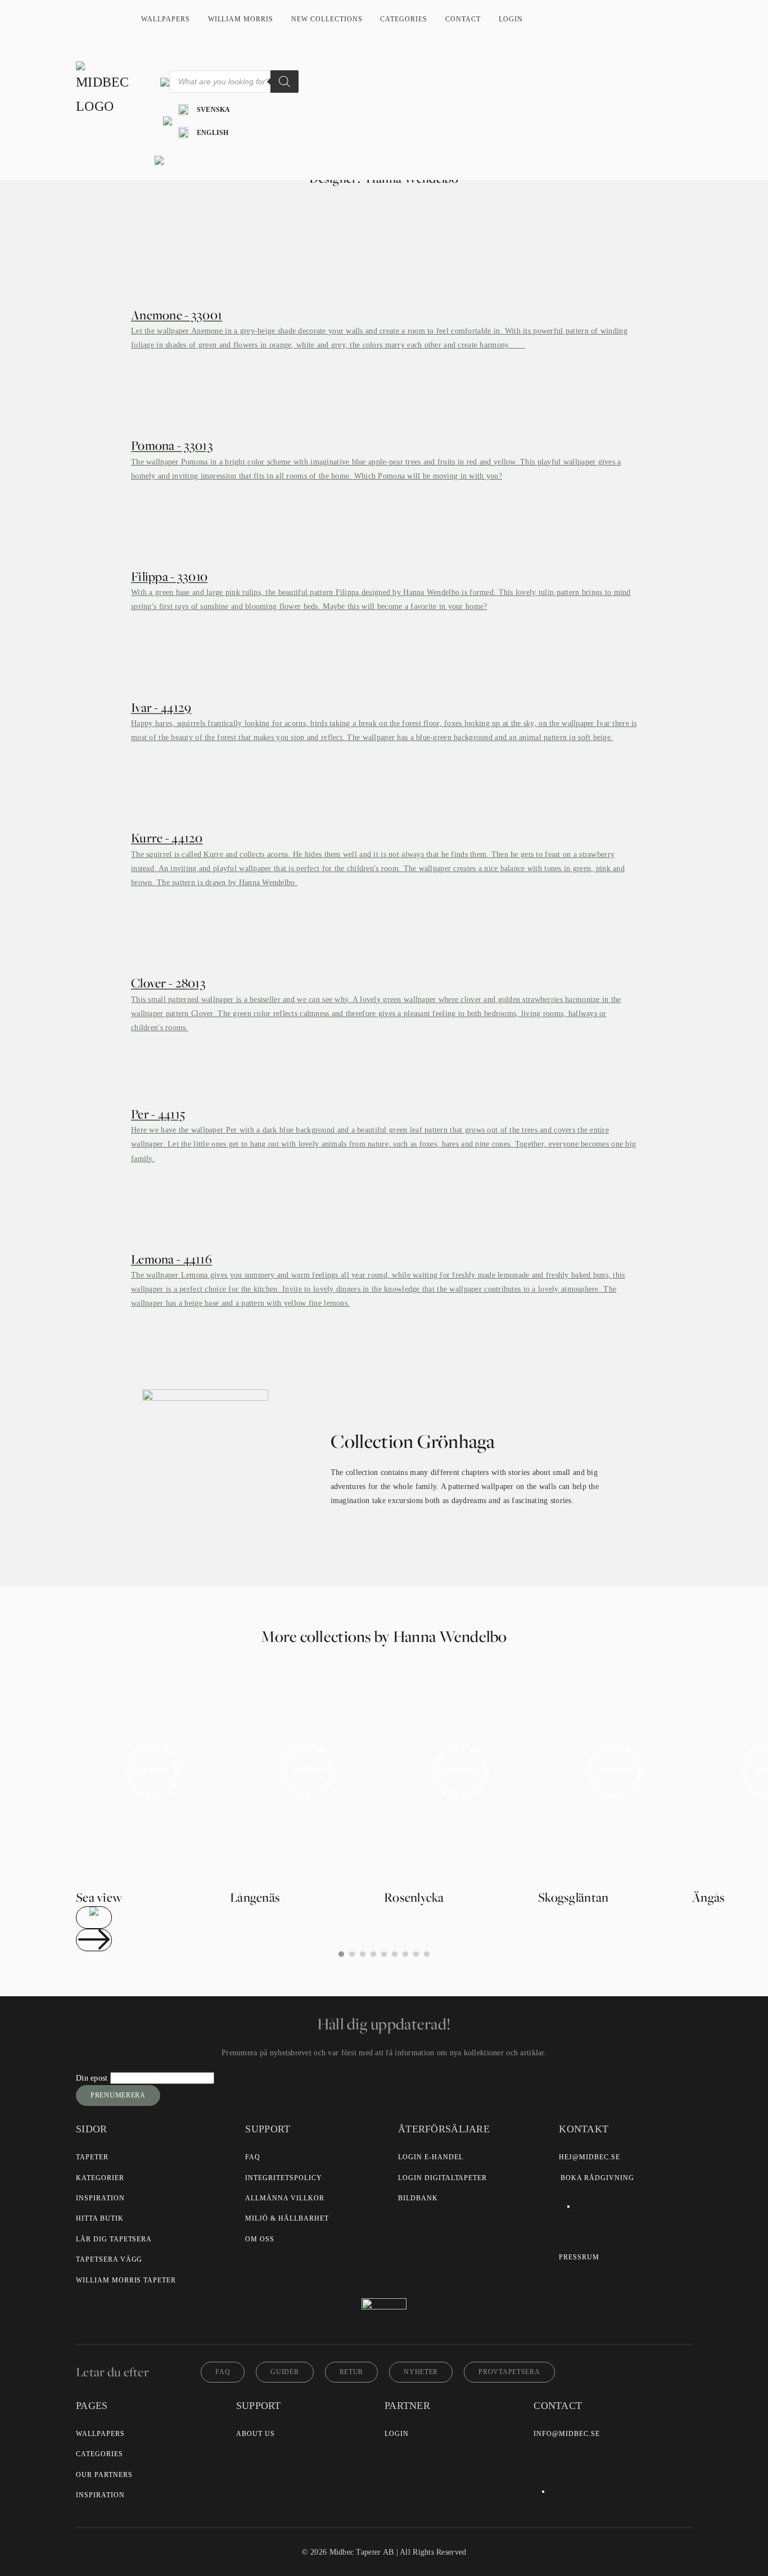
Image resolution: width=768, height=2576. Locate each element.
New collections (327, 19)
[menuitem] (204, 110)
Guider (284, 2372)
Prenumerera (118, 2095)
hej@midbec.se (589, 2157)
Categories (404, 19)
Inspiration (100, 2198)
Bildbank (418, 2198)
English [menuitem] (213, 133)
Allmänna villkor (284, 2198)
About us (256, 2434)
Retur (352, 2372)
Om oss (260, 2239)
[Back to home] (104, 90)
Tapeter (92, 2157)
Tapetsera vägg (109, 2259)
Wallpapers (166, 19)
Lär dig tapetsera (114, 2239)
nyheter (421, 2372)
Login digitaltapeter (442, 2178)
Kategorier (100, 2178)
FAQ (253, 2157)
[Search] (284, 82)
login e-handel (430, 2157)
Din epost (93, 2078)
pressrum (579, 2257)
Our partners (104, 2475)
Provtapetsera (509, 2372)
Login (511, 19)
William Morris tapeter (126, 2280)
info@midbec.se (566, 2434)
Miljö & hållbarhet (287, 2218)
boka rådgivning (597, 2178)
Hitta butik (100, 2218)
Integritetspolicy (283, 2178)
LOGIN (397, 2434)
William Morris (241, 19)
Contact (463, 19)
